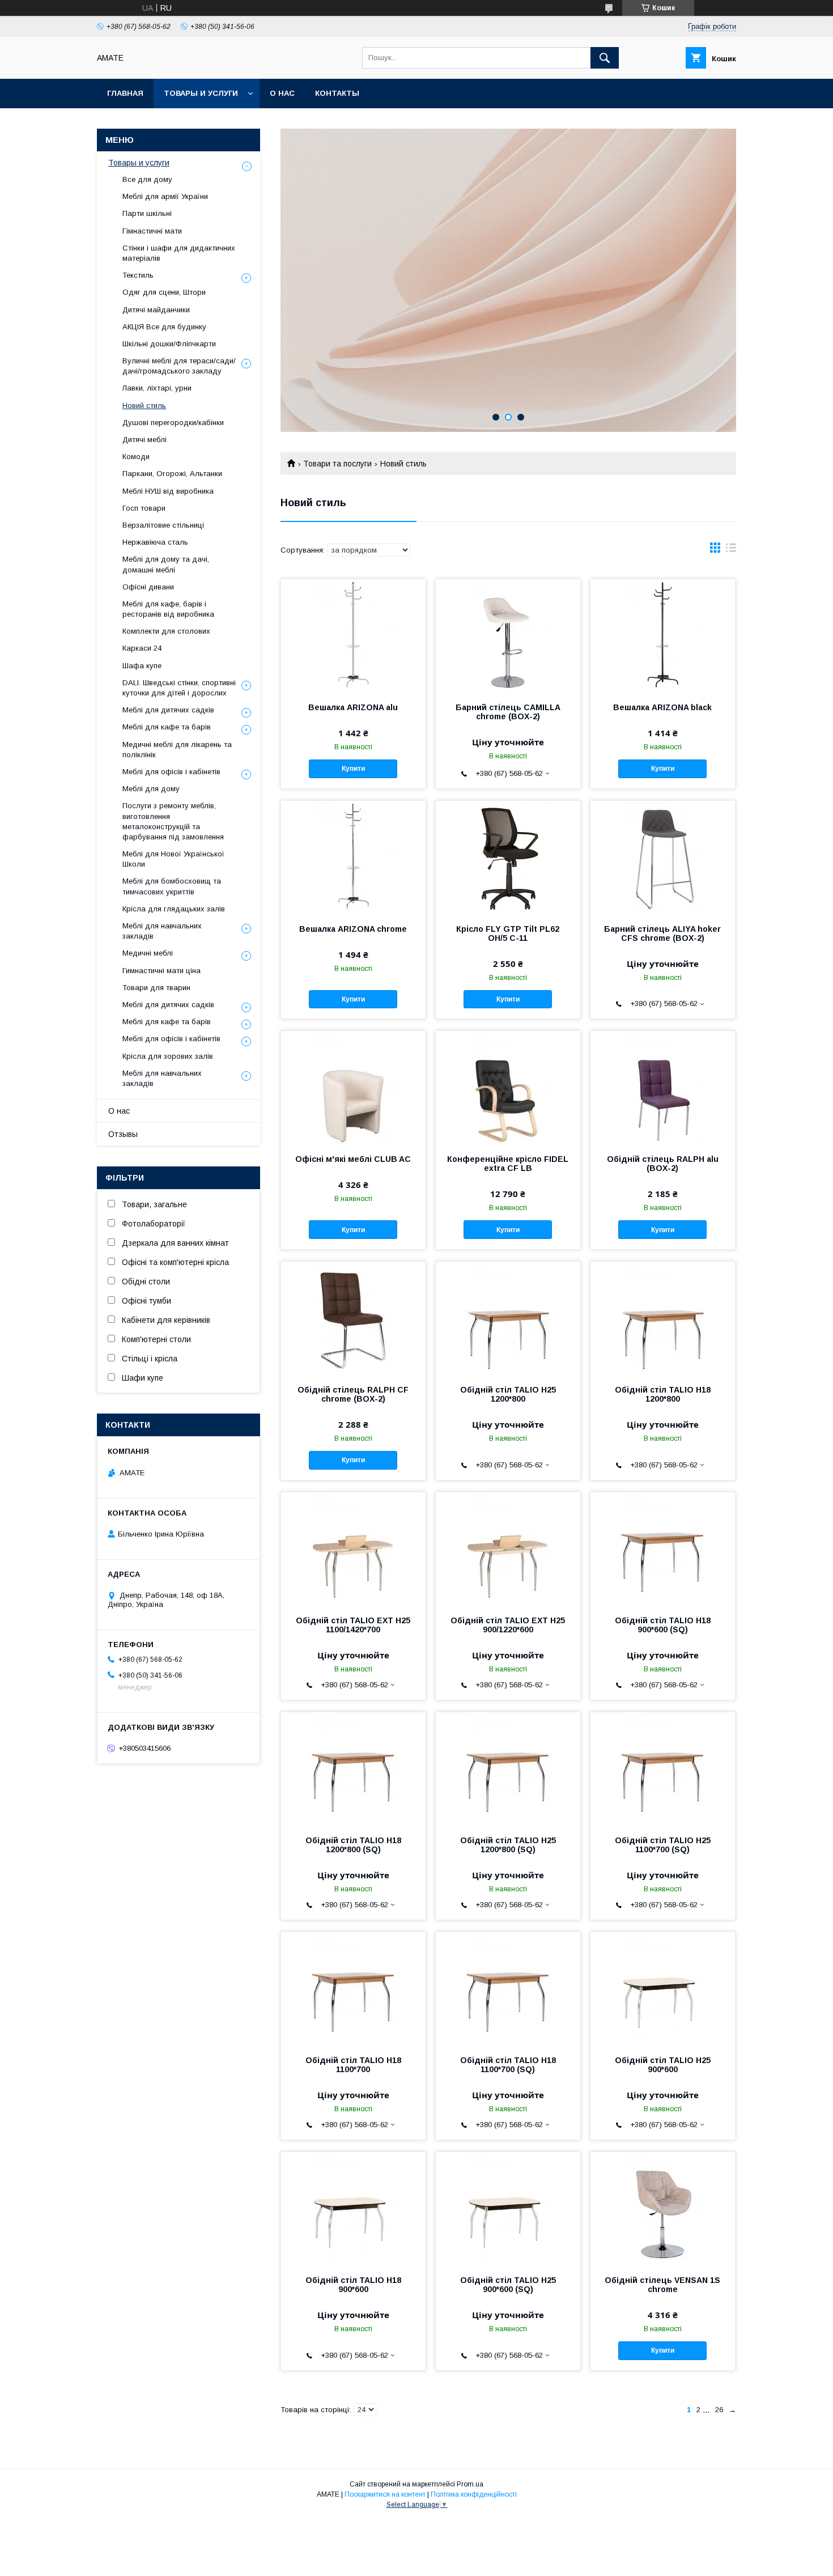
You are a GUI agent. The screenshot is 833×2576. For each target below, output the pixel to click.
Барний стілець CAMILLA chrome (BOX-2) (508, 712)
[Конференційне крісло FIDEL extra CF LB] (508, 1088)
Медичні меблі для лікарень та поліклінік (177, 750)
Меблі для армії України (165, 196)
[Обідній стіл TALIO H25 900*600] (663, 1989)
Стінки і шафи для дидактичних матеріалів (179, 253)
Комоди (136, 457)
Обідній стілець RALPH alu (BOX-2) (663, 1164)
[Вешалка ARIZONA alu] (353, 636)
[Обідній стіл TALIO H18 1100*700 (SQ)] (508, 1989)
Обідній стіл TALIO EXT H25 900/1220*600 (508, 1625)
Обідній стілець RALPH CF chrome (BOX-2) (353, 1394)
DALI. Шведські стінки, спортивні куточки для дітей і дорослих (179, 688)
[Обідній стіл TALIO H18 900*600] (353, 2209)
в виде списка (731, 550)
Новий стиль (144, 406)
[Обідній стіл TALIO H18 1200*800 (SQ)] (353, 1769)
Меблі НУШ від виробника (168, 491)
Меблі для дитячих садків (168, 710)
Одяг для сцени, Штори (164, 292)
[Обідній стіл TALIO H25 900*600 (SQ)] (508, 2209)
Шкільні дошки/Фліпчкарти (169, 344)
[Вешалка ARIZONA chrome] (353, 858)
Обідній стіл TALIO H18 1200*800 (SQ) (353, 1845)
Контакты (337, 93)
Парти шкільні (147, 213)
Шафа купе (142, 666)
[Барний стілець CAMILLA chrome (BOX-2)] (508, 636)
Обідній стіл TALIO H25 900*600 (663, 2065)
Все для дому (147, 179)
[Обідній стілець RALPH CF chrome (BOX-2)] (353, 1318)
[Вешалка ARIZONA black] (663, 636)
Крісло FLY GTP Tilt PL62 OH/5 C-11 (508, 933)
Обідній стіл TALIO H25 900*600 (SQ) (508, 2285)
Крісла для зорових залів (168, 1056)
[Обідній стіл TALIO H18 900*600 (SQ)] (663, 1549)
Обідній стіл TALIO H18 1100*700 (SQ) (508, 2065)
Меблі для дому (151, 789)
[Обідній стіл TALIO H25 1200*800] (508, 1318)
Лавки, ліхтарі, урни (157, 388)
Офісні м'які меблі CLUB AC (353, 1159)
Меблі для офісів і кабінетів (171, 772)
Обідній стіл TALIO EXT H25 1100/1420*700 (353, 1625)
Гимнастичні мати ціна (161, 971)
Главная (125, 93)
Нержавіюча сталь (155, 542)
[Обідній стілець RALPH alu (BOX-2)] (663, 1088)
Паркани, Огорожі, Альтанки (172, 474)
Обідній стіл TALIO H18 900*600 (353, 2285)
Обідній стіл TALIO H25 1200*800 (508, 1394)
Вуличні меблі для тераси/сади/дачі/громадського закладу (179, 366)
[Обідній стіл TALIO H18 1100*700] (353, 1989)
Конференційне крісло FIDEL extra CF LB (508, 1164)
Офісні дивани (148, 587)
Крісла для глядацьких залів (174, 909)
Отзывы (123, 1134)
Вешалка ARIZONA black (662, 707)
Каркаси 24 (142, 648)
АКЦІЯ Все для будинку (164, 327)
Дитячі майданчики (156, 310)
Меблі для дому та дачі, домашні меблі (166, 564)
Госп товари (144, 508)
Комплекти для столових (166, 631)
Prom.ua (470, 2484)
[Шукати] (605, 58)
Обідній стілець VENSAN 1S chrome (662, 2285)
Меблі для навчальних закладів (162, 931)
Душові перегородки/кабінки (173, 423)
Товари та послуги (337, 464)
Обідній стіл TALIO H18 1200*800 (663, 1394)
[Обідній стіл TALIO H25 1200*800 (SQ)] (508, 1769)
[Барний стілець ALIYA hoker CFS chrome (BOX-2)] (663, 858)
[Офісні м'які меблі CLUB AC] (353, 1088)
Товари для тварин (156, 988)
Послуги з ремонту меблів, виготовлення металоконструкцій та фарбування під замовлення (173, 821)
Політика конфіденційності (474, 2494)
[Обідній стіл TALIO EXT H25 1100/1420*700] (353, 1549)
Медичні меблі (148, 953)
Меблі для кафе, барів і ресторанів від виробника (168, 609)
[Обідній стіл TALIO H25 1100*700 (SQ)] (663, 1769)
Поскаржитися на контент (385, 2494)
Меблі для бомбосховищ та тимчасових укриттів (172, 886)
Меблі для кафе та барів (167, 727)
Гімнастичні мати (152, 231)
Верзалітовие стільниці (163, 525)
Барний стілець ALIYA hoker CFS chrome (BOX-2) (662, 933)
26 (719, 2410)
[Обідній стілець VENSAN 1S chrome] (663, 2209)
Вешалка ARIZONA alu (353, 707)
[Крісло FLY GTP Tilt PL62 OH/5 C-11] (508, 858)
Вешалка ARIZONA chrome (353, 929)
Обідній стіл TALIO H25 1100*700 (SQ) (663, 1845)
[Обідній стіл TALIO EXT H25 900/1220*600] (508, 1549)
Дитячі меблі (144, 440)
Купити (353, 769)
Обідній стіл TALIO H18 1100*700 (353, 2065)
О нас (282, 93)
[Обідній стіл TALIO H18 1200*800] (663, 1318)
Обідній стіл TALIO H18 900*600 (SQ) (663, 1625)
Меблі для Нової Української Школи (173, 859)
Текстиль (138, 275)
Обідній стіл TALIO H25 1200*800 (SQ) (508, 1845)
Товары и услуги (201, 93)
